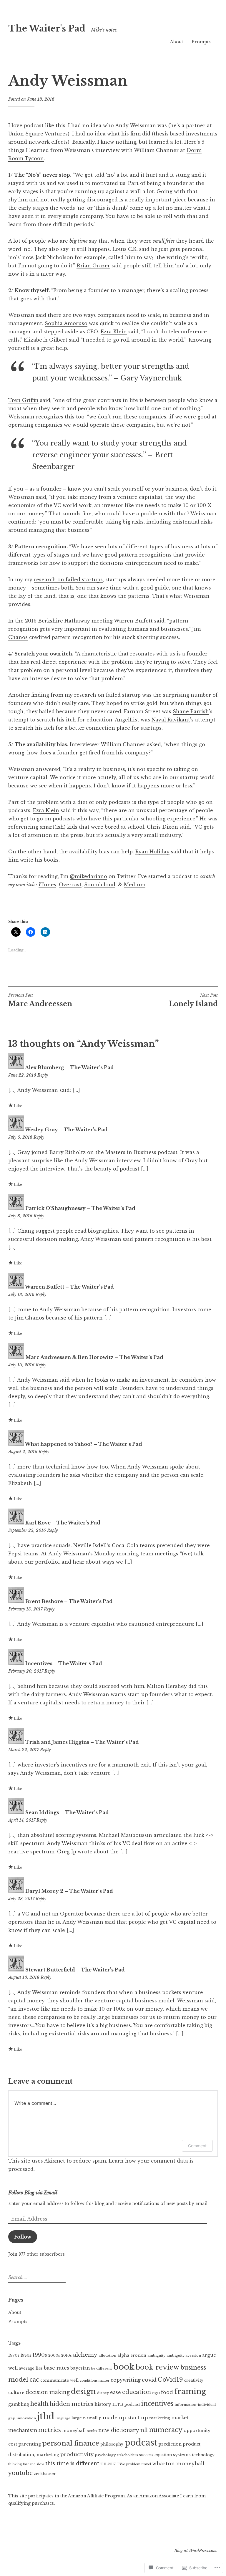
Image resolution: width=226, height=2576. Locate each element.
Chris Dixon (162, 827)
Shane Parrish (191, 711)
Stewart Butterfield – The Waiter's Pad (75, 1970)
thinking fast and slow (26, 2464)
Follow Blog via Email (33, 2193)
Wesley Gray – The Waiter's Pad (66, 1130)
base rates (56, 2368)
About (177, 42)
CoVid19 (170, 2379)
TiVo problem (129, 2464)
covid (149, 2380)
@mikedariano (88, 876)
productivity (77, 2454)
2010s (67, 2355)
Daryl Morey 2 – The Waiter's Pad (69, 1891)
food (167, 2392)
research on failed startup (107, 695)
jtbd (46, 2416)
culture (16, 2393)
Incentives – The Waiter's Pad (64, 1663)
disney (103, 2393)
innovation (26, 2418)
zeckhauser (45, 2474)
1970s (14, 2355)
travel (146, 2464)
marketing (160, 2418)
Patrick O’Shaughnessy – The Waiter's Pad (80, 1208)
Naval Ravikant (171, 720)
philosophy (112, 2444)
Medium (135, 885)
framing (190, 2392)
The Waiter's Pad (47, 29)
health (39, 2404)
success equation (156, 2455)
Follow (23, 2237)
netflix (92, 2431)
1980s (26, 2355)
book (124, 2367)
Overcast (70, 885)
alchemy (85, 2355)
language (63, 2418)
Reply (43, 1075)
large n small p (87, 2418)
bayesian (80, 2368)
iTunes (47, 885)
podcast (141, 2443)
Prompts (201, 42)
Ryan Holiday (152, 852)
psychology (105, 2455)
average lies (31, 2368)
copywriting (126, 2380)
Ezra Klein (114, 332)
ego (156, 2393)
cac (34, 2379)
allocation (107, 2355)
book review (157, 2367)
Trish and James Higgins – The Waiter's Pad (82, 1742)
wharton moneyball (178, 2464)
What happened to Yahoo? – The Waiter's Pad (84, 1444)
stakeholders (127, 2455)
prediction (170, 2444)
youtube (20, 2473)
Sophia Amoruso (66, 323)
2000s (54, 2355)
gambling (19, 2404)
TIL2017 (108, 2464)
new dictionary (119, 2430)
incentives (157, 2404)
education (137, 2392)
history (103, 2404)
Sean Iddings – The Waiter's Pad (67, 1812)
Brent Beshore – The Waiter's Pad (69, 1601)
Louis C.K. (125, 249)
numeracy (166, 2430)
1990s (40, 2355)
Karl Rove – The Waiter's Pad (63, 1523)
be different (101, 2368)
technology (203, 2455)
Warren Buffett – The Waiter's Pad (69, 1287)
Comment (197, 2146)
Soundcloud (100, 885)
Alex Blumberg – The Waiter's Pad (69, 1067)
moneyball (74, 2431)
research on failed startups (68, 580)
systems (182, 2455)
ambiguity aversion (184, 2355)
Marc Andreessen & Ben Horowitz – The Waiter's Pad (94, 1357)
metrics (50, 2430)
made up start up (125, 2418)
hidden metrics (72, 2404)
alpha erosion (132, 2355)
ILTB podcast (126, 2404)
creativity (194, 2380)
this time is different (72, 2464)
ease (116, 2392)
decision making (48, 2392)
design (83, 2391)
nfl (144, 2430)
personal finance (71, 2443)
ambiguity (156, 2355)
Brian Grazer (93, 266)
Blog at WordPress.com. (196, 2551)
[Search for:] (36, 2278)
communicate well (59, 2380)
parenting (30, 2444)
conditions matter (95, 2381)
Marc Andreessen (40, 1000)
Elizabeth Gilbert (46, 340)
